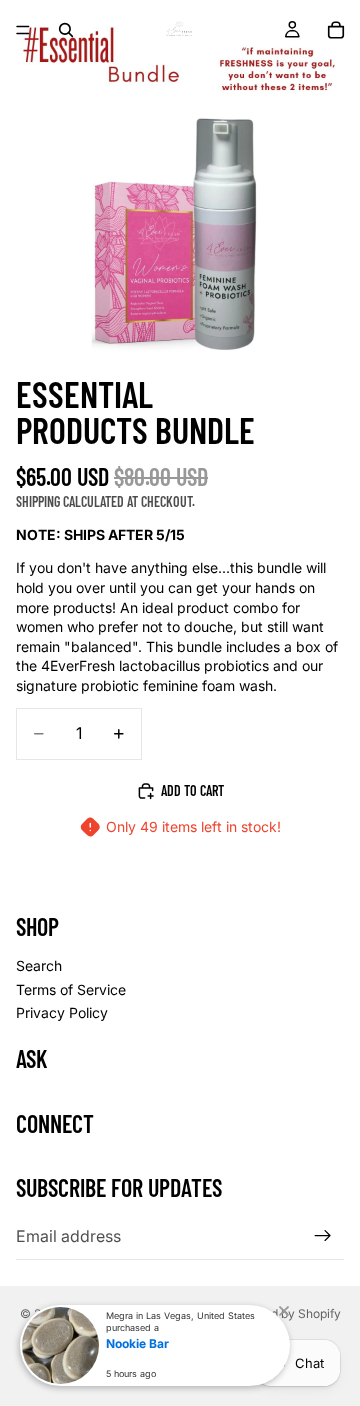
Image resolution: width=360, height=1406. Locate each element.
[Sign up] (323, 1236)
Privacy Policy (62, 1012)
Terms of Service (71, 988)
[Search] (66, 30)
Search (39, 965)
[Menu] (23, 30)
